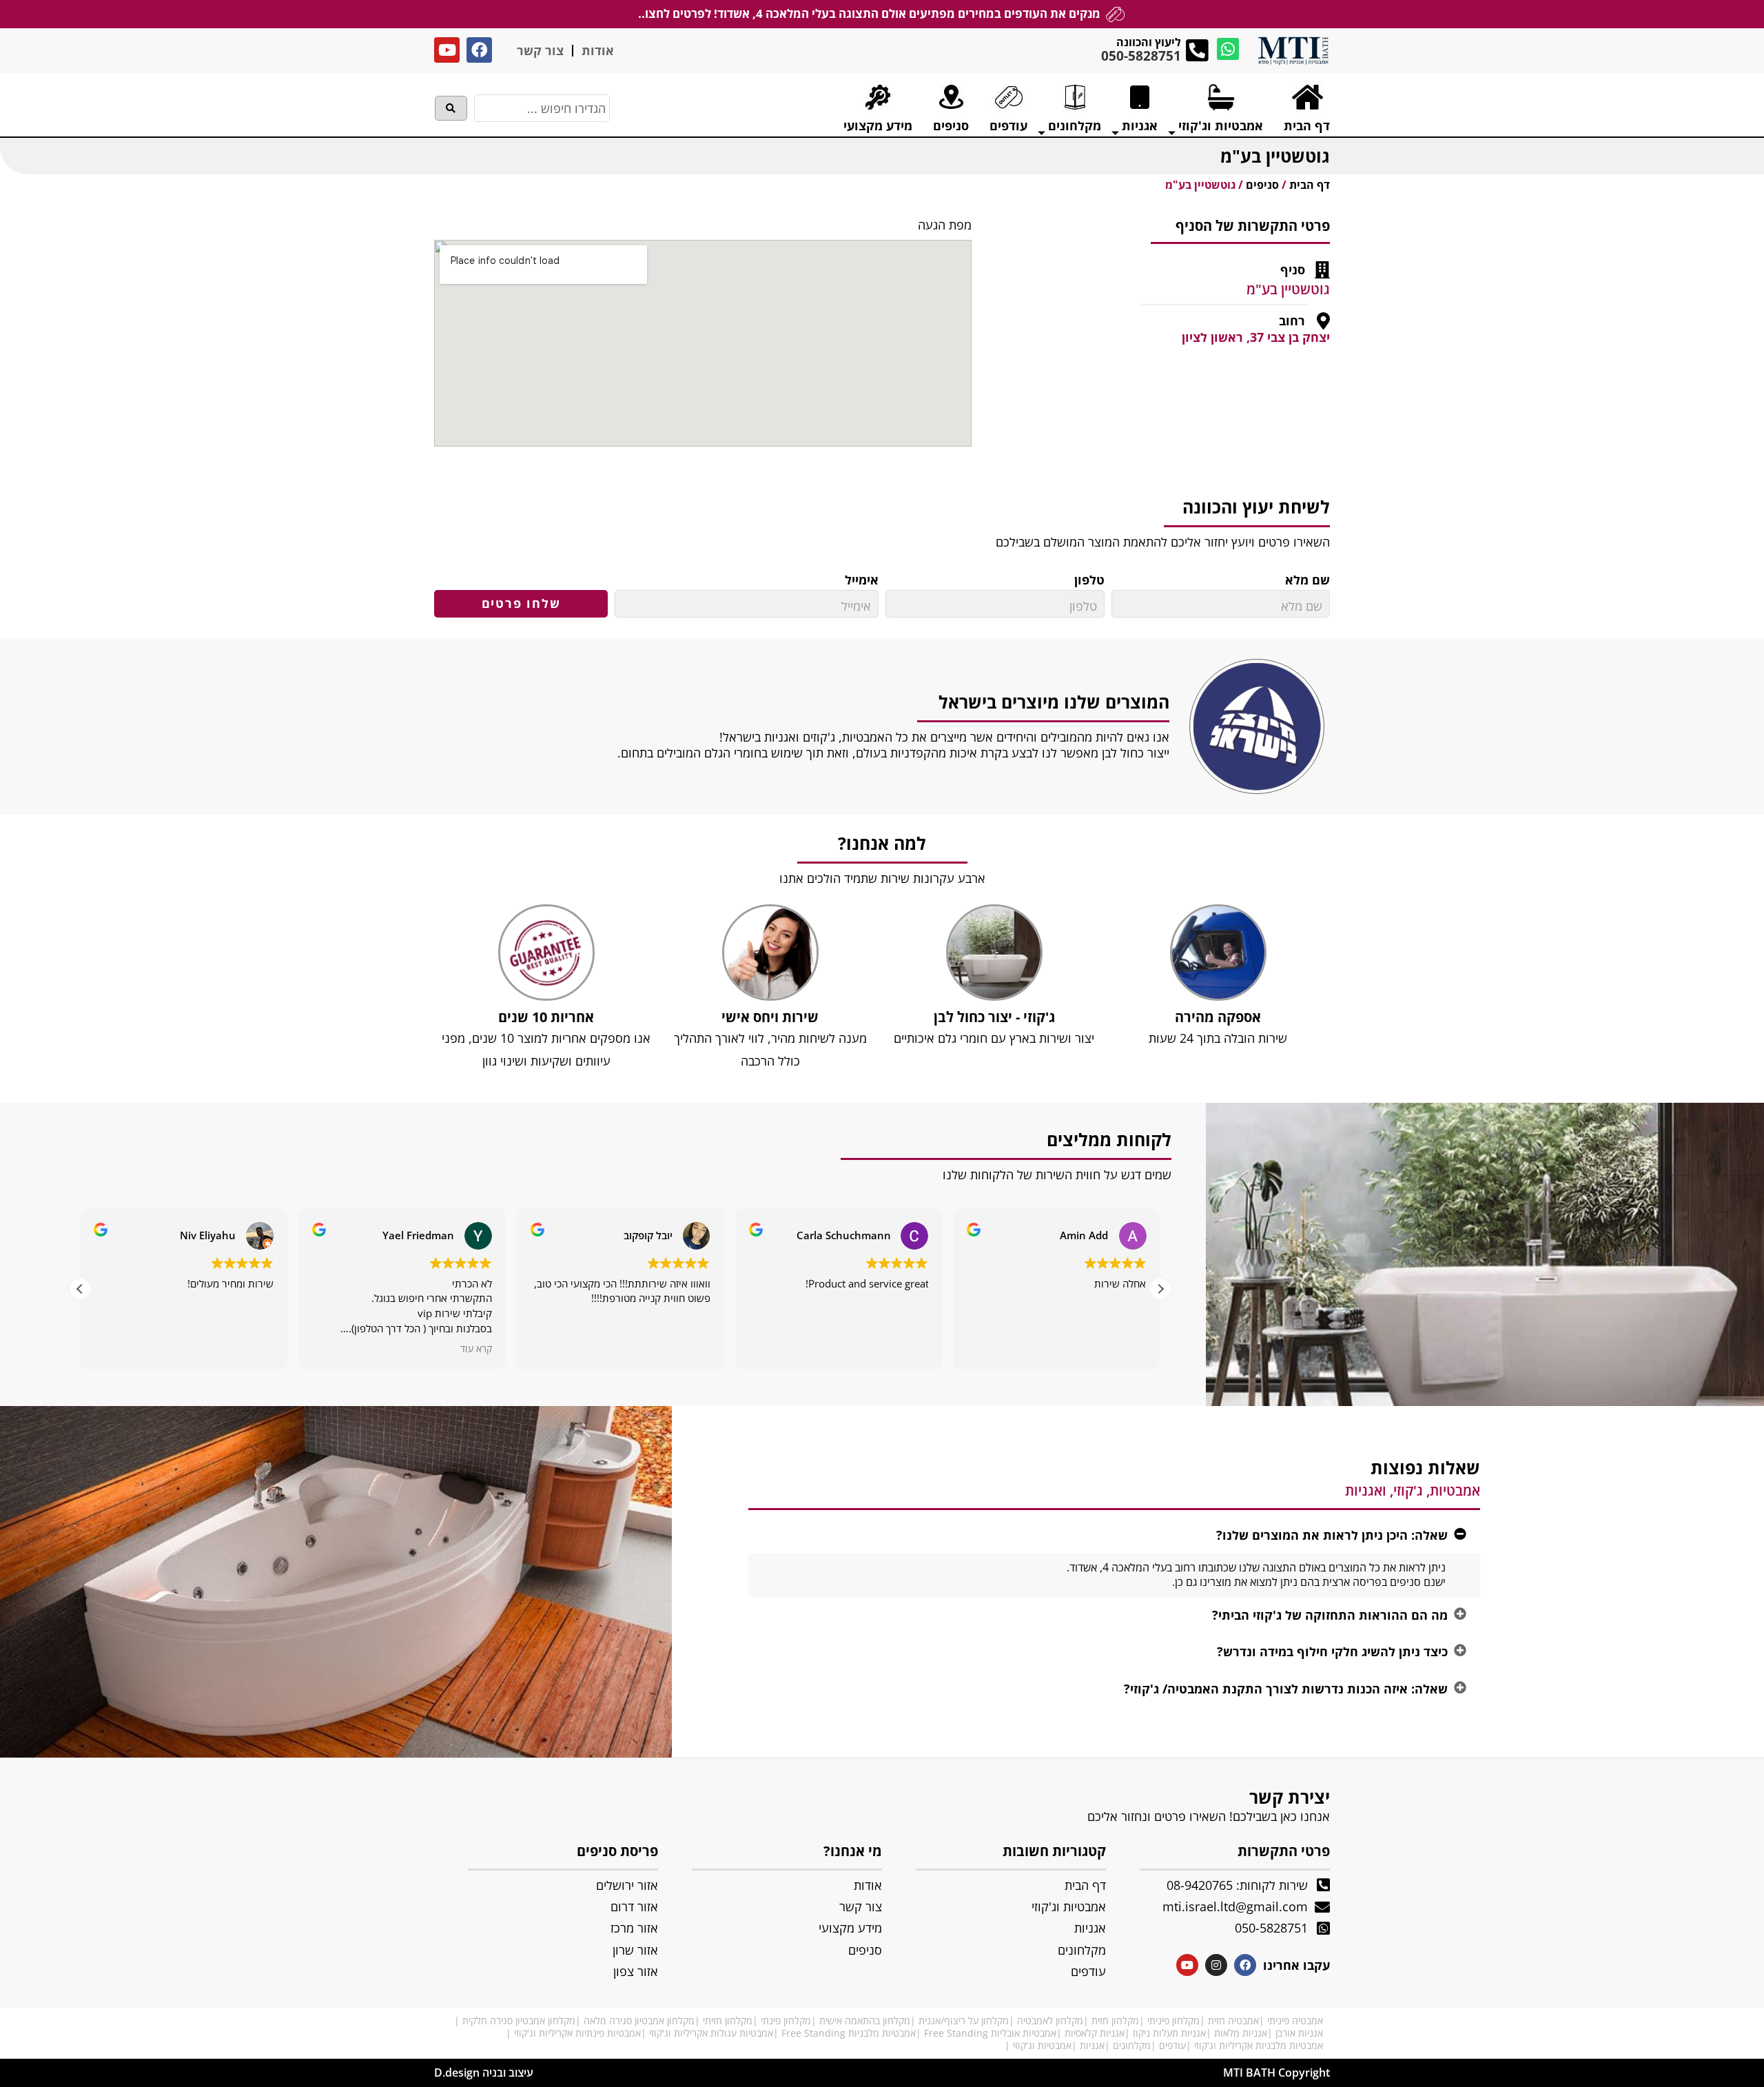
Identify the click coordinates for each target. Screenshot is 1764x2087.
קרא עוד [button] (476, 1349)
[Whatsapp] (1228, 49)
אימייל (862, 580)
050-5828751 (1141, 56)
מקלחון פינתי (786, 2020)
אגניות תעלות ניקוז (1169, 2033)
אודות (598, 50)
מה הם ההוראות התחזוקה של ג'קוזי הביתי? (1330, 1615)
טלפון (1089, 580)
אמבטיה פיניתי (1295, 2020)
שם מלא (1307, 580)
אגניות (1092, 2045)
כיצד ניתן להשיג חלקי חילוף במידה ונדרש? (1332, 1651)
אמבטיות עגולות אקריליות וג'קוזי (711, 2033)
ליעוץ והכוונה (1149, 42)
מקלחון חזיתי (728, 2020)
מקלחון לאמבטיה (1050, 2020)
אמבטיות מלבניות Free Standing (849, 2033)
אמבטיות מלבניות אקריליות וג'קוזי (1259, 2045)
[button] (1160, 1289)
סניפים (1262, 185)
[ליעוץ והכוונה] (1197, 51)
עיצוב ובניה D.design (484, 2073)
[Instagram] (1216, 1965)
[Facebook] (479, 50)
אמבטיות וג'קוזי (1042, 2045)
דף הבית (1310, 185)
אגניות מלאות (1241, 2033)
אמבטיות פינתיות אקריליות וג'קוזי (577, 2033)
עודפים (1172, 2045)
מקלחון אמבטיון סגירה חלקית (519, 2020)
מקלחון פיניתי (1173, 2020)
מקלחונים (1132, 2045)
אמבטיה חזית (1233, 2020)
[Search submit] (451, 108)
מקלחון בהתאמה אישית (865, 2020)
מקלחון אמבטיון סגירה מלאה (639, 2020)
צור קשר (540, 50)
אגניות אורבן (1299, 2033)
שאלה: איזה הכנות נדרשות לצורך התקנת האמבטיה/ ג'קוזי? (1286, 1689)
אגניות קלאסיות (1095, 2033)
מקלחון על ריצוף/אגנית (964, 2020)
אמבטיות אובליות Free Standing (990, 2033)
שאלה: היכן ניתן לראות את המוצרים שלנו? (1332, 1535)
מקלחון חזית (1115, 2020)
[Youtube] (447, 50)
